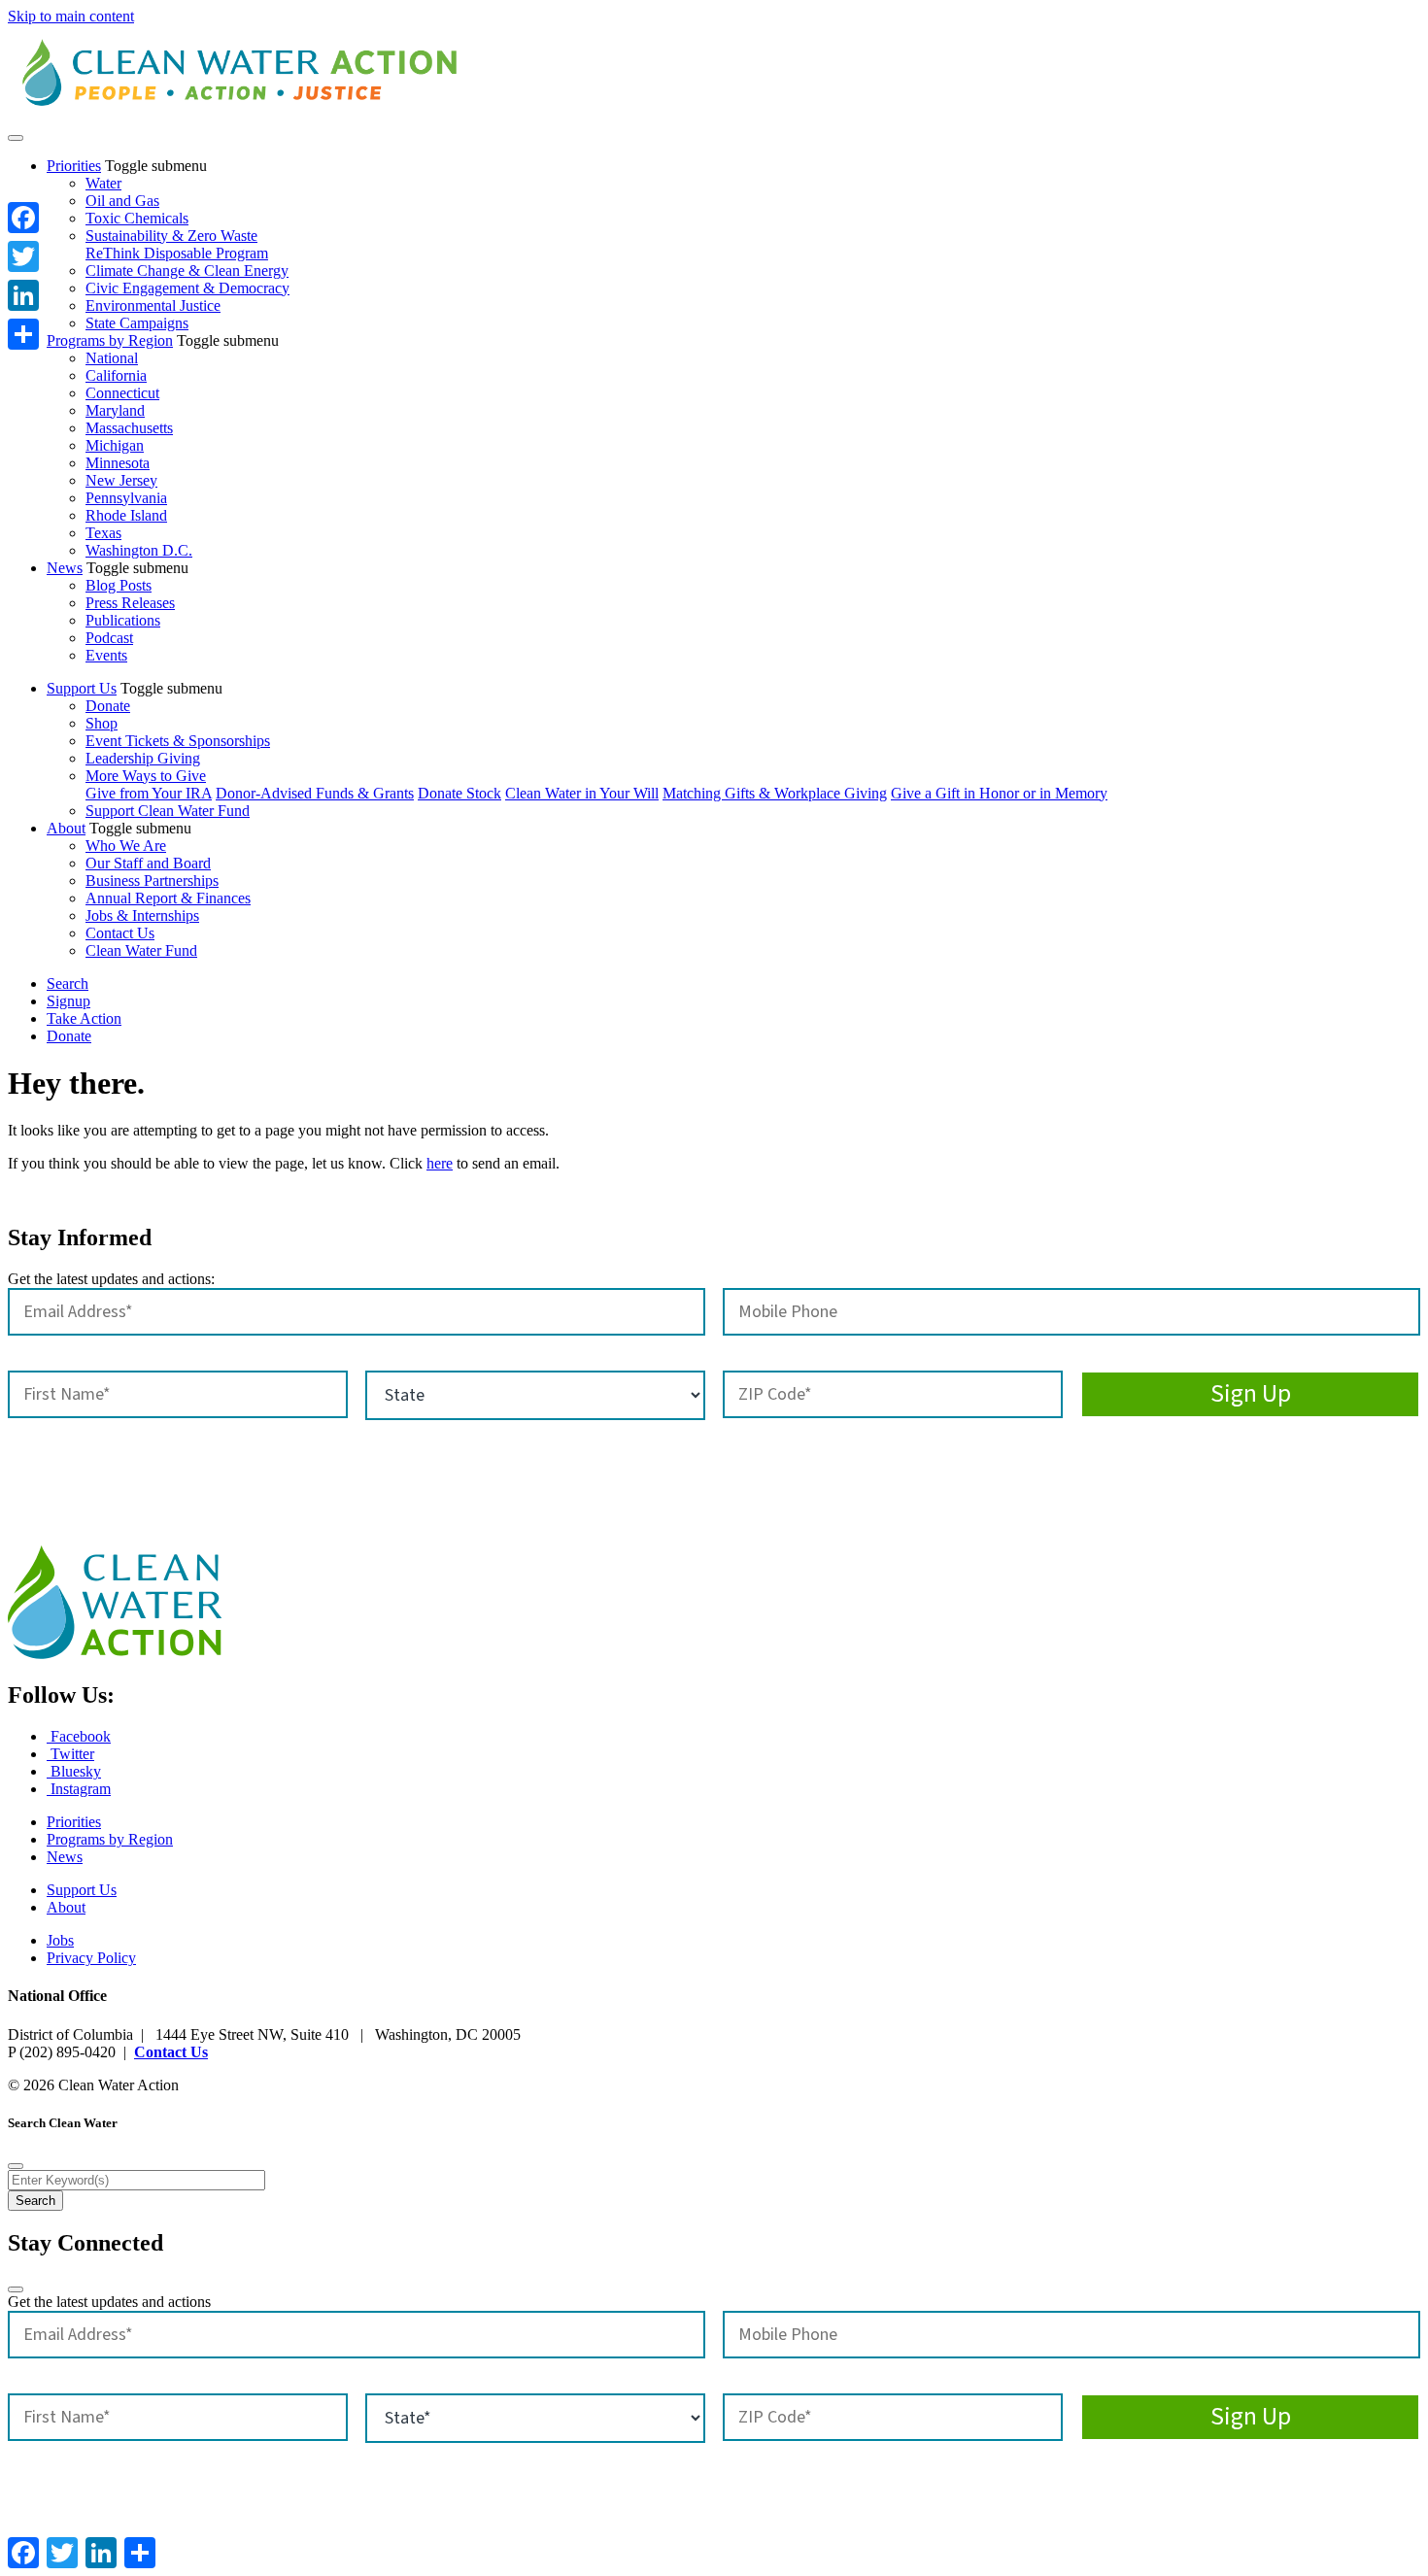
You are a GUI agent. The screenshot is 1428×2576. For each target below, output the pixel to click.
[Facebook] (23, 218)
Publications (123, 620)
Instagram (79, 1789)
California (116, 375)
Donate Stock (459, 793)
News (65, 568)
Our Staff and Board (148, 863)
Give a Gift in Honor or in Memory (999, 793)
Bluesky (74, 1771)
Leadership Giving (143, 758)
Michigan (115, 445)
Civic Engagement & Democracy (187, 288)
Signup (68, 1001)
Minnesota (118, 463)
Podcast (109, 638)
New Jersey (121, 480)
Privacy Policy (91, 1958)
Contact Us (120, 933)
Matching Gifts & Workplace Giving (775, 793)
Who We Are (126, 846)
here (440, 1163)
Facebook (79, 1736)
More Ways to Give (146, 776)
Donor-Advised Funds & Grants (315, 793)
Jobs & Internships (142, 915)
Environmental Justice (153, 305)
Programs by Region (110, 340)
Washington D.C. (139, 550)
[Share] (23, 334)
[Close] (16, 2166)
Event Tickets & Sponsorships (178, 741)
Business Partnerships (152, 881)
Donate (108, 706)
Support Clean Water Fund (168, 811)
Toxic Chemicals (137, 218)
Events (106, 655)
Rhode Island (126, 515)
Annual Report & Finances (168, 898)
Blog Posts (119, 585)
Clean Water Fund (141, 950)
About (66, 828)
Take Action (84, 1018)
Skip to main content (71, 16)
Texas (103, 533)
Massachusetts (129, 428)
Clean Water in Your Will (582, 793)
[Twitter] (23, 256)
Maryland (115, 410)
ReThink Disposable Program (177, 253)
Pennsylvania (126, 498)
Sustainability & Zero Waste (171, 236)
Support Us (82, 688)
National (112, 358)
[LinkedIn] (23, 295)
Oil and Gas (122, 201)
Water (103, 183)
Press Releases (130, 603)
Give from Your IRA (149, 793)
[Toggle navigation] (16, 138)
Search (68, 983)
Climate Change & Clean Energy (187, 271)
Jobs (60, 1940)
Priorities (74, 166)
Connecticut (122, 393)
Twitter (70, 1754)
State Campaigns (137, 323)
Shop (102, 723)
